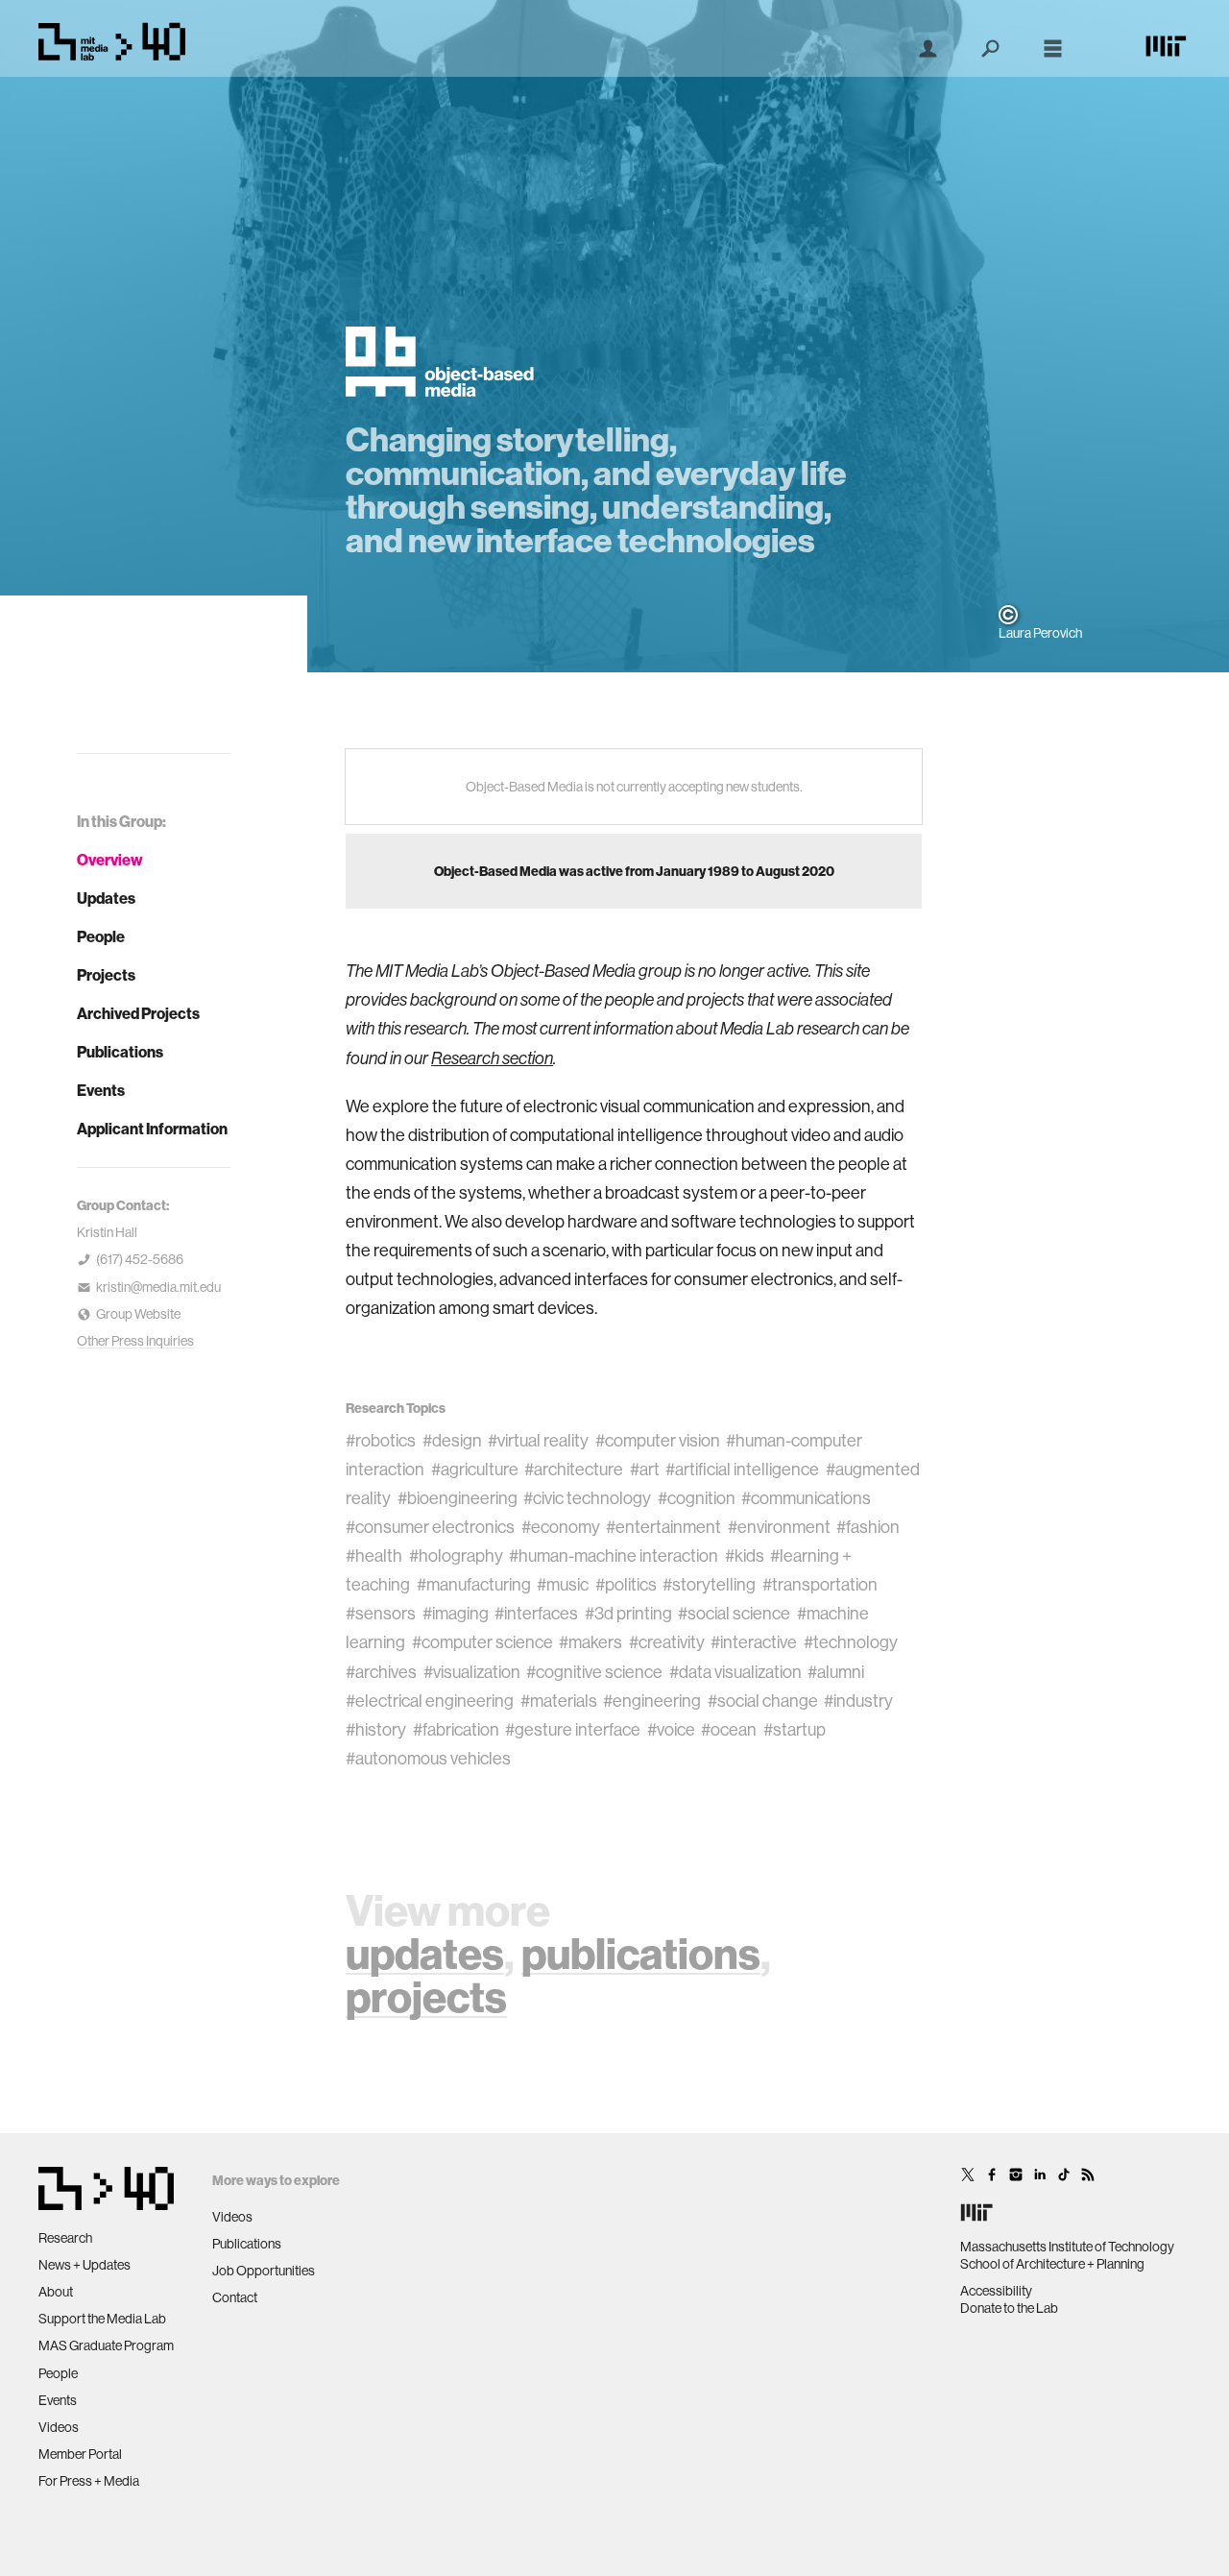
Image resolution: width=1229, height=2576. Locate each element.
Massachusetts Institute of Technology (1067, 2247)
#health (374, 1555)
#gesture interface (573, 1729)
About (56, 2292)
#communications (806, 1498)
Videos (59, 2427)
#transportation (820, 1584)
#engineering (652, 1701)
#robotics (381, 1440)
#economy (561, 1527)
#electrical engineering (430, 1701)
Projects (106, 975)
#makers (590, 1642)
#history (376, 1729)
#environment (779, 1527)
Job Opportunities (264, 2271)
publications (641, 1953)
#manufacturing (474, 1584)
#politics (626, 1584)
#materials (559, 1701)
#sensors (381, 1613)
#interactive (754, 1642)
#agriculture (475, 1469)
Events (101, 1090)
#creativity (667, 1642)
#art (645, 1469)
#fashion (868, 1527)
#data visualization (735, 1672)
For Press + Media (89, 2481)
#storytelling (709, 1584)
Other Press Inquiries (135, 1341)
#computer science (482, 1642)
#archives (381, 1672)
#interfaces (536, 1613)
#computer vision (658, 1440)
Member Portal (80, 2454)
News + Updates (84, 2265)
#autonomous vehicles (428, 1758)
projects (426, 1996)
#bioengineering (458, 1498)
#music (563, 1584)
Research (65, 2238)
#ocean (729, 1729)
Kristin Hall (107, 1232)
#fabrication (456, 1729)
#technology (851, 1642)
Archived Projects (138, 1013)
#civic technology (587, 1498)
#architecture (574, 1469)
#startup (795, 1729)
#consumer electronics (430, 1527)
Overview (110, 860)
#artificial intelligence (742, 1469)
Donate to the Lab (1009, 2308)
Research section (492, 1058)
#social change (763, 1701)
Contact (235, 2297)
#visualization (472, 1672)
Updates (106, 898)
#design (452, 1440)
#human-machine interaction (614, 1555)
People (101, 936)
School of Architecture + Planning (1052, 2264)
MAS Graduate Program (106, 2345)
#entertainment (663, 1527)
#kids (745, 1555)
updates (425, 1953)
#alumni (836, 1672)
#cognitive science (594, 1672)
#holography (456, 1555)
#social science (734, 1613)
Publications (120, 1052)
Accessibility (996, 2291)
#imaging (456, 1613)
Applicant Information (152, 1129)
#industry (858, 1701)
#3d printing (628, 1613)
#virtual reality (538, 1440)
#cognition (697, 1498)
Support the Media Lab (102, 2319)
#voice (671, 1729)
